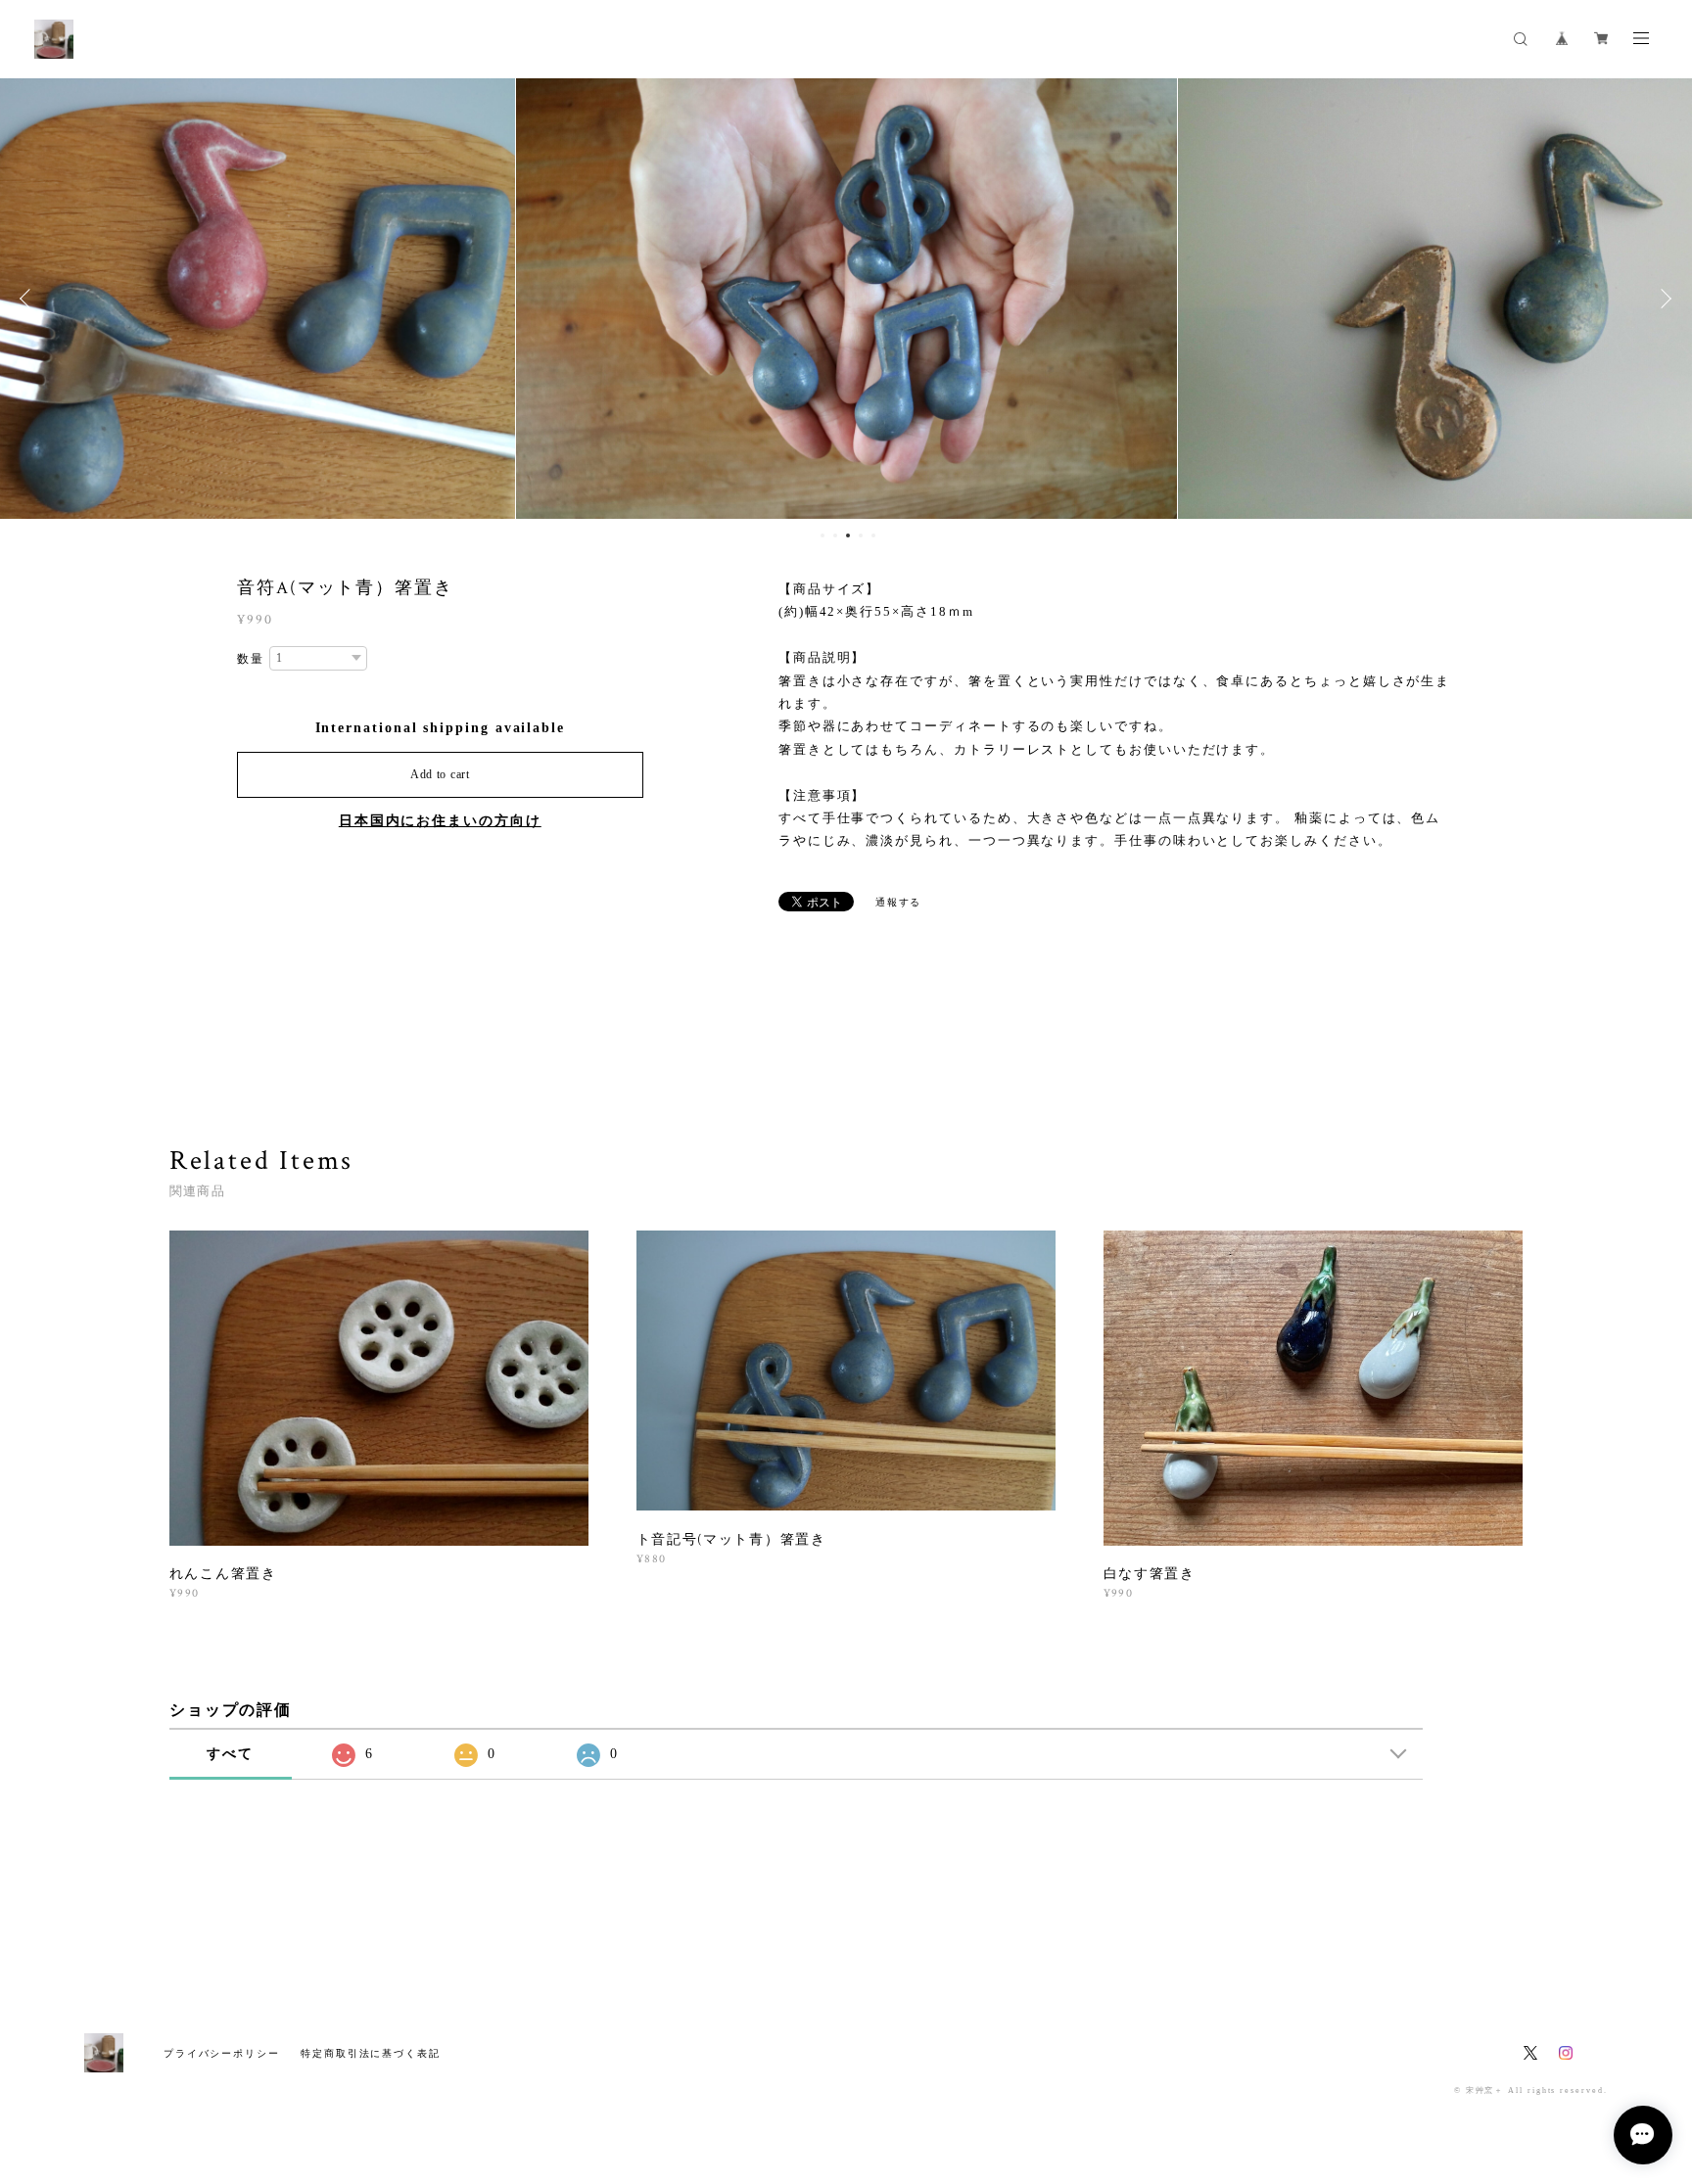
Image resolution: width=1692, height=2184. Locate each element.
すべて (230, 1754)
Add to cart (440, 774)
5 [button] (873, 535)
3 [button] (848, 535)
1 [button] (822, 535)
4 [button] (861, 535)
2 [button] (835, 535)
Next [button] (1663, 299)
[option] (846, 299)
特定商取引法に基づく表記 (371, 2053)
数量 (251, 659)
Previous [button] (29, 299)
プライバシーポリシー (222, 2053)
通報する (899, 902)
